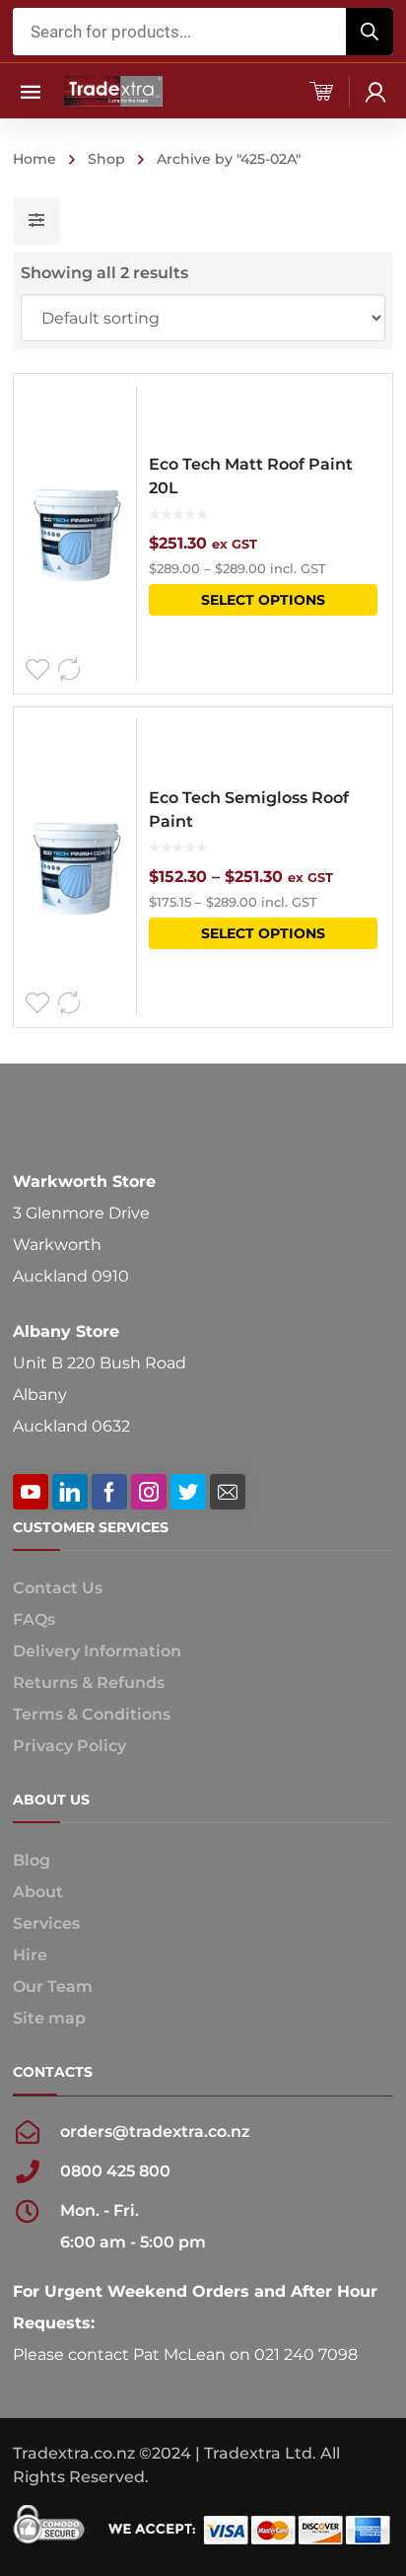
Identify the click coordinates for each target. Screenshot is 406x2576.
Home (34, 159)
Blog (32, 1860)
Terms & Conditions (92, 1714)
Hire (30, 1955)
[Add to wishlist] (37, 670)
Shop (106, 159)
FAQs (34, 1619)
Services (46, 1923)
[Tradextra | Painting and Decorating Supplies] (113, 90)
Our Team (53, 1987)
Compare (69, 670)
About (38, 1892)
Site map (49, 2018)
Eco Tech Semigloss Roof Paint (249, 810)
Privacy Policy (69, 1746)
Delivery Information (97, 1651)
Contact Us (58, 1588)
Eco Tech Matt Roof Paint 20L (251, 476)
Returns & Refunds (89, 1683)
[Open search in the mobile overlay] (203, 32)
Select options (263, 600)
